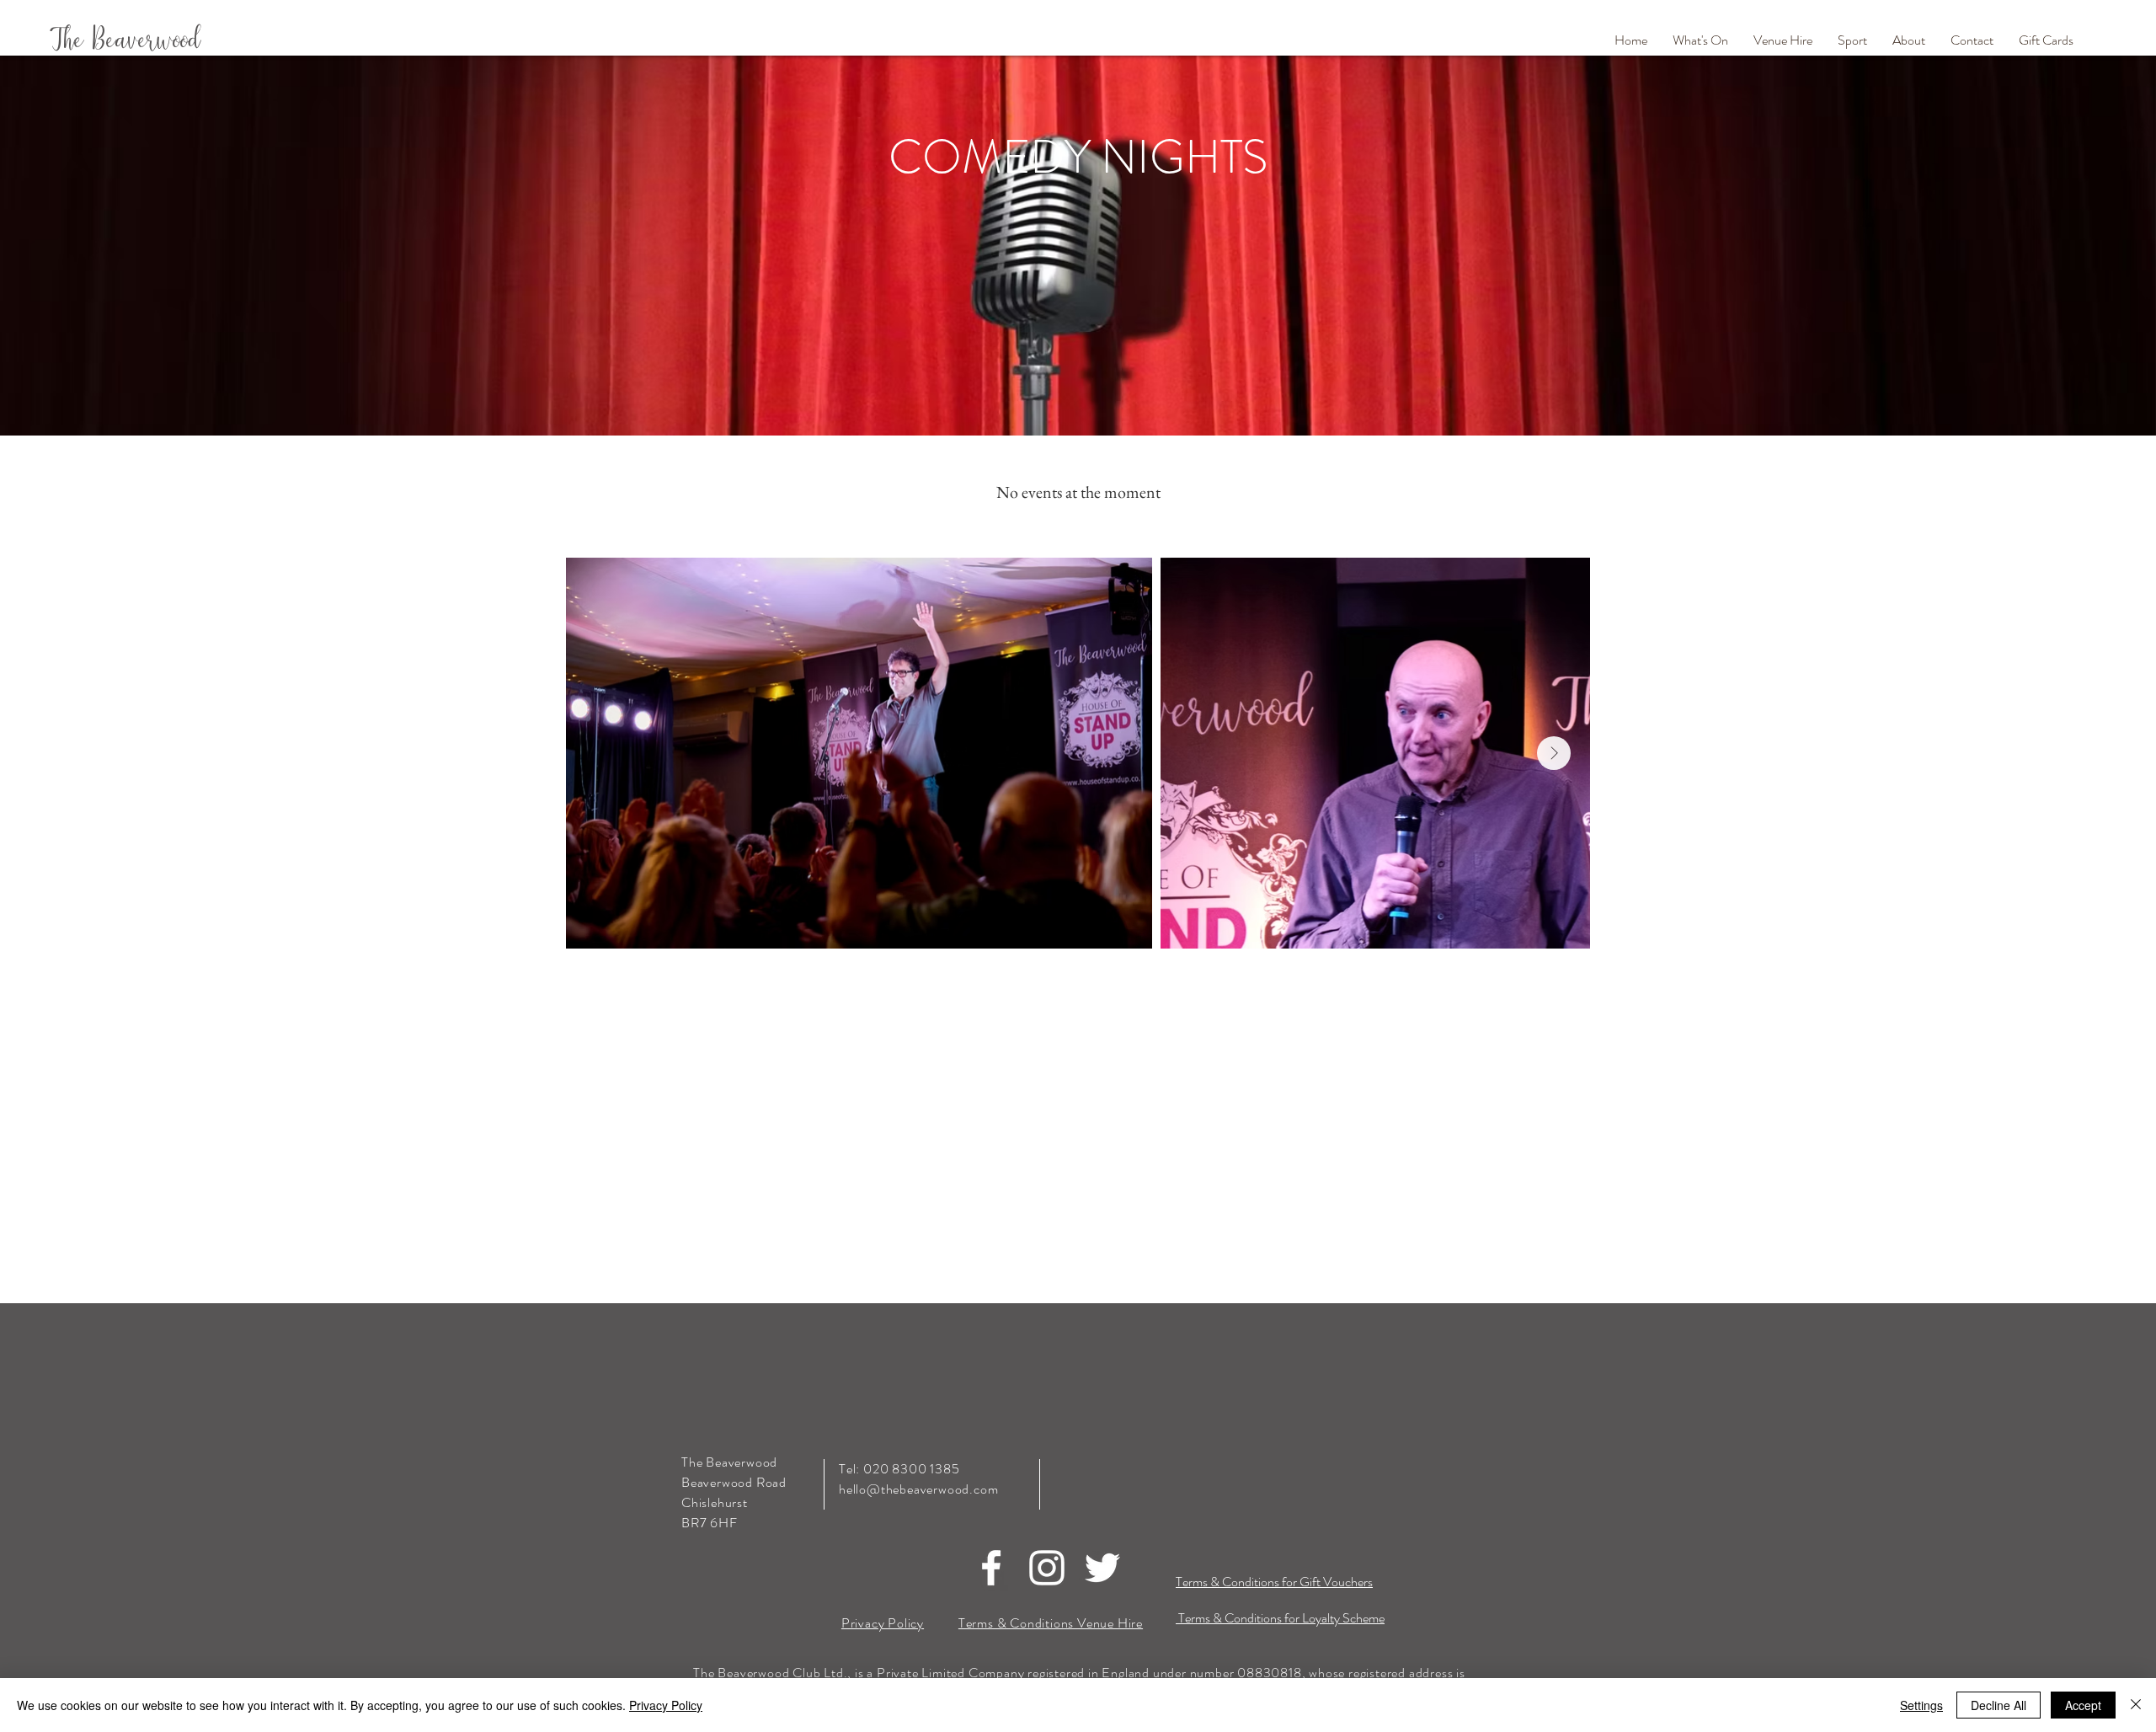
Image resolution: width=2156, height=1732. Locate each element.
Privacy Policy (666, 1705)
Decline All (1999, 1705)
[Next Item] (1554, 753)
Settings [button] (1921, 1705)
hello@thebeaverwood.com (918, 1489)
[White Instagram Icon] (1047, 1568)
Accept (2083, 1705)
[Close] (2136, 1705)
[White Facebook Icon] (991, 1568)
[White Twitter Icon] (1102, 1568)
